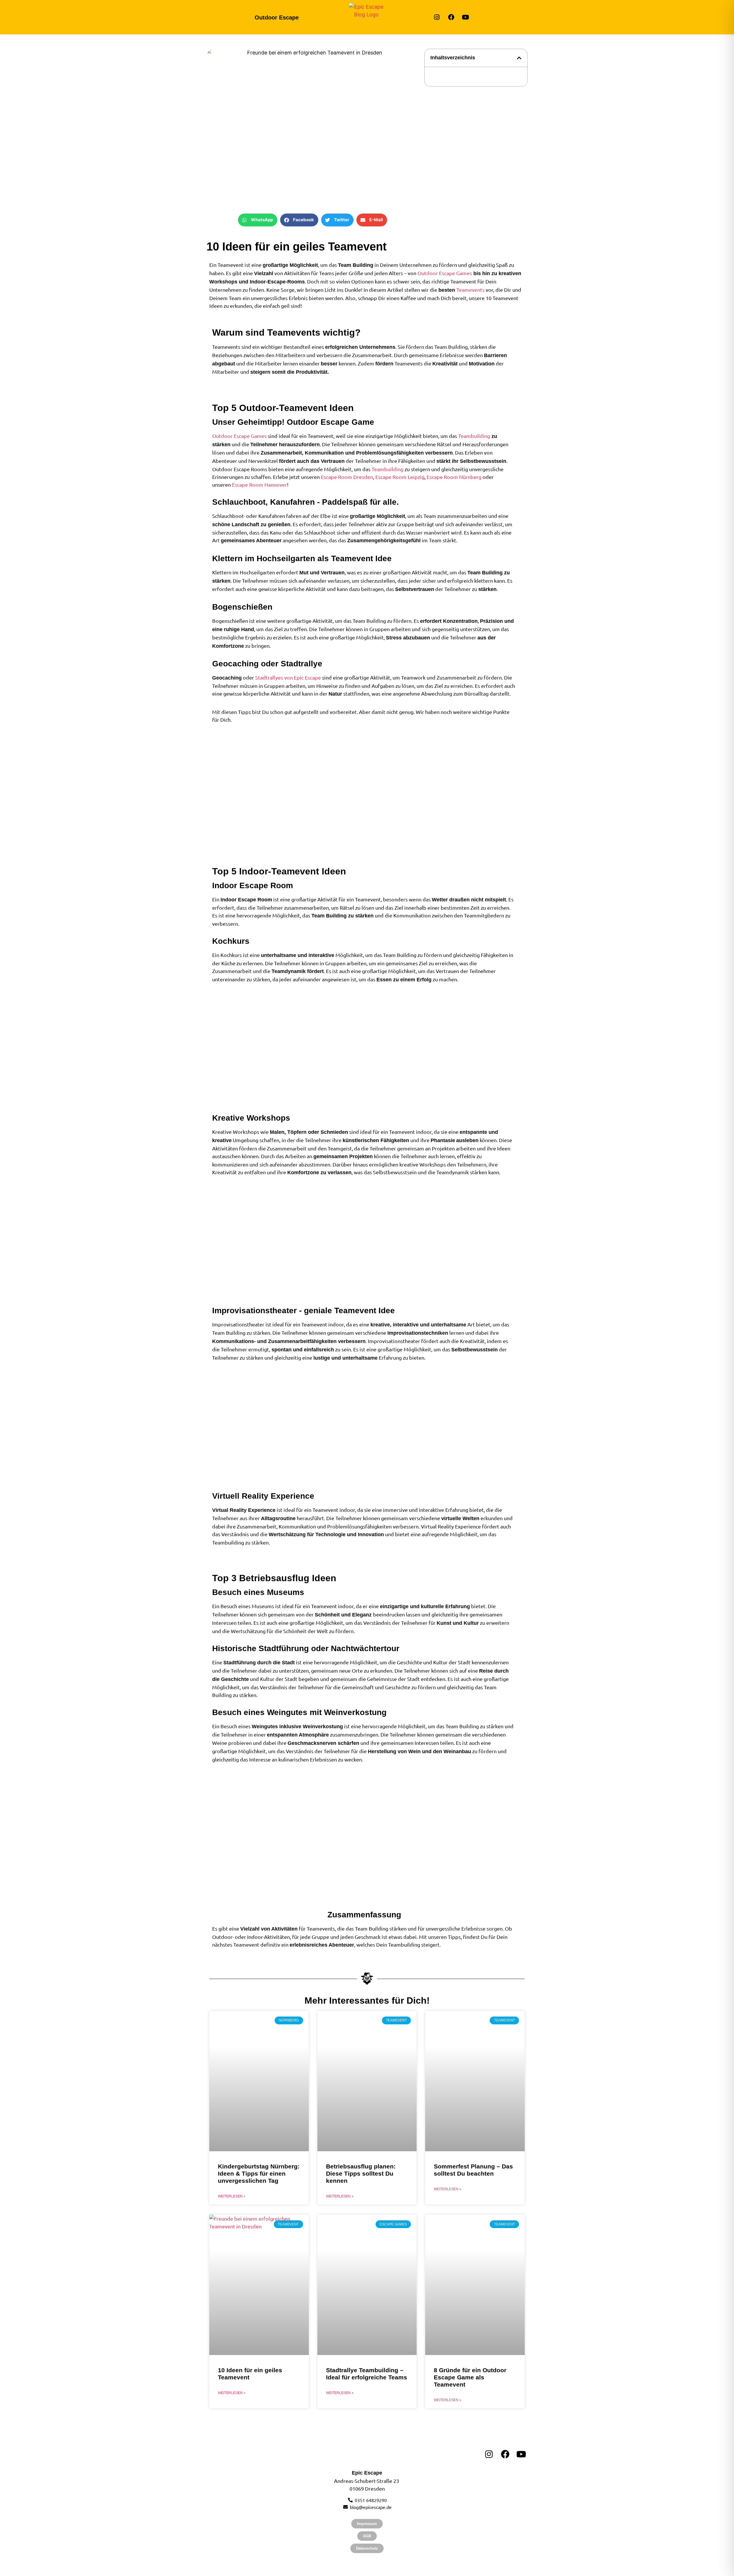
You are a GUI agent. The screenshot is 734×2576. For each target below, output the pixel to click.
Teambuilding (474, 436)
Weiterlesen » (232, 2196)
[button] (258, 220)
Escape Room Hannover (259, 485)
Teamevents (471, 290)
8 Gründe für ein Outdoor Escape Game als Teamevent (470, 2377)
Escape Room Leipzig (400, 477)
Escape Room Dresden (347, 477)
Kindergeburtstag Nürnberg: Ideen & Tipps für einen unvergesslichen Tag (259, 2173)
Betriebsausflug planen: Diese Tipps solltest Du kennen (361, 2173)
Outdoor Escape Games (445, 273)
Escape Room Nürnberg (454, 477)
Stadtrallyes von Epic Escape (288, 677)
